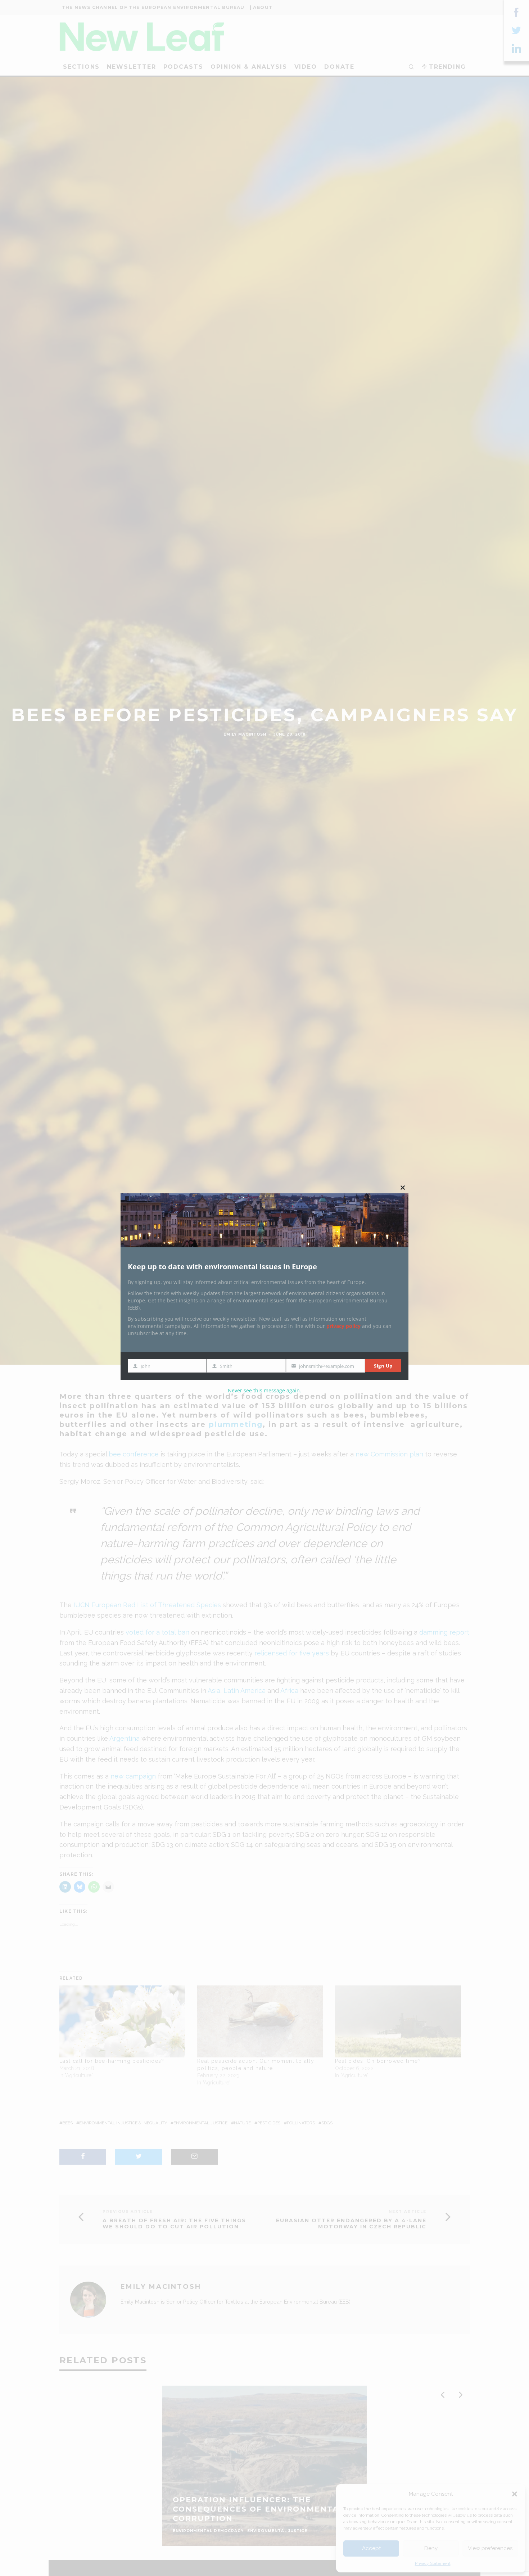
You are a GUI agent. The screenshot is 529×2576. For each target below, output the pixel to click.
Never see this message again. (264, 1390)
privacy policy (343, 1326)
